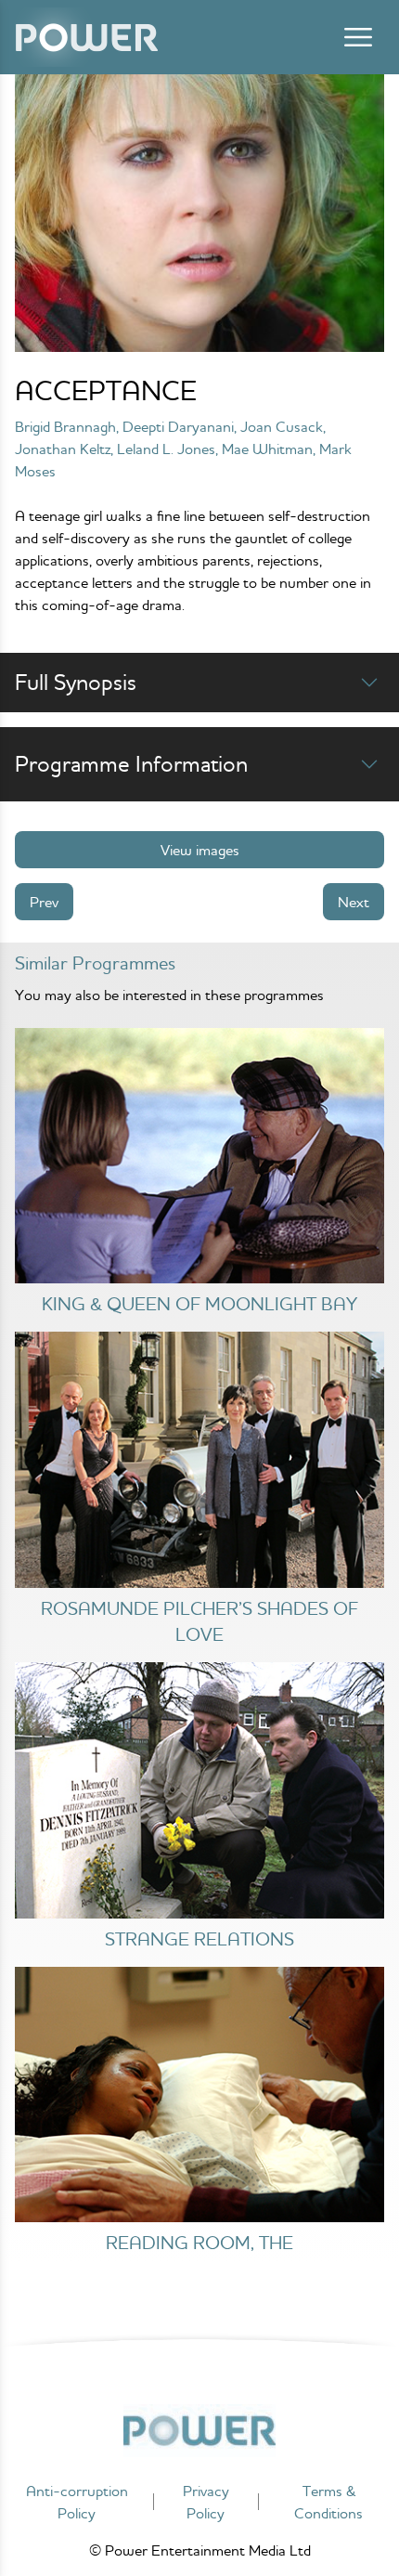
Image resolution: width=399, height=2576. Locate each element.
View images (200, 850)
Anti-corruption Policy (77, 2502)
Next (354, 902)
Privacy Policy (206, 2502)
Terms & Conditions (328, 2502)
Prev (44, 902)
